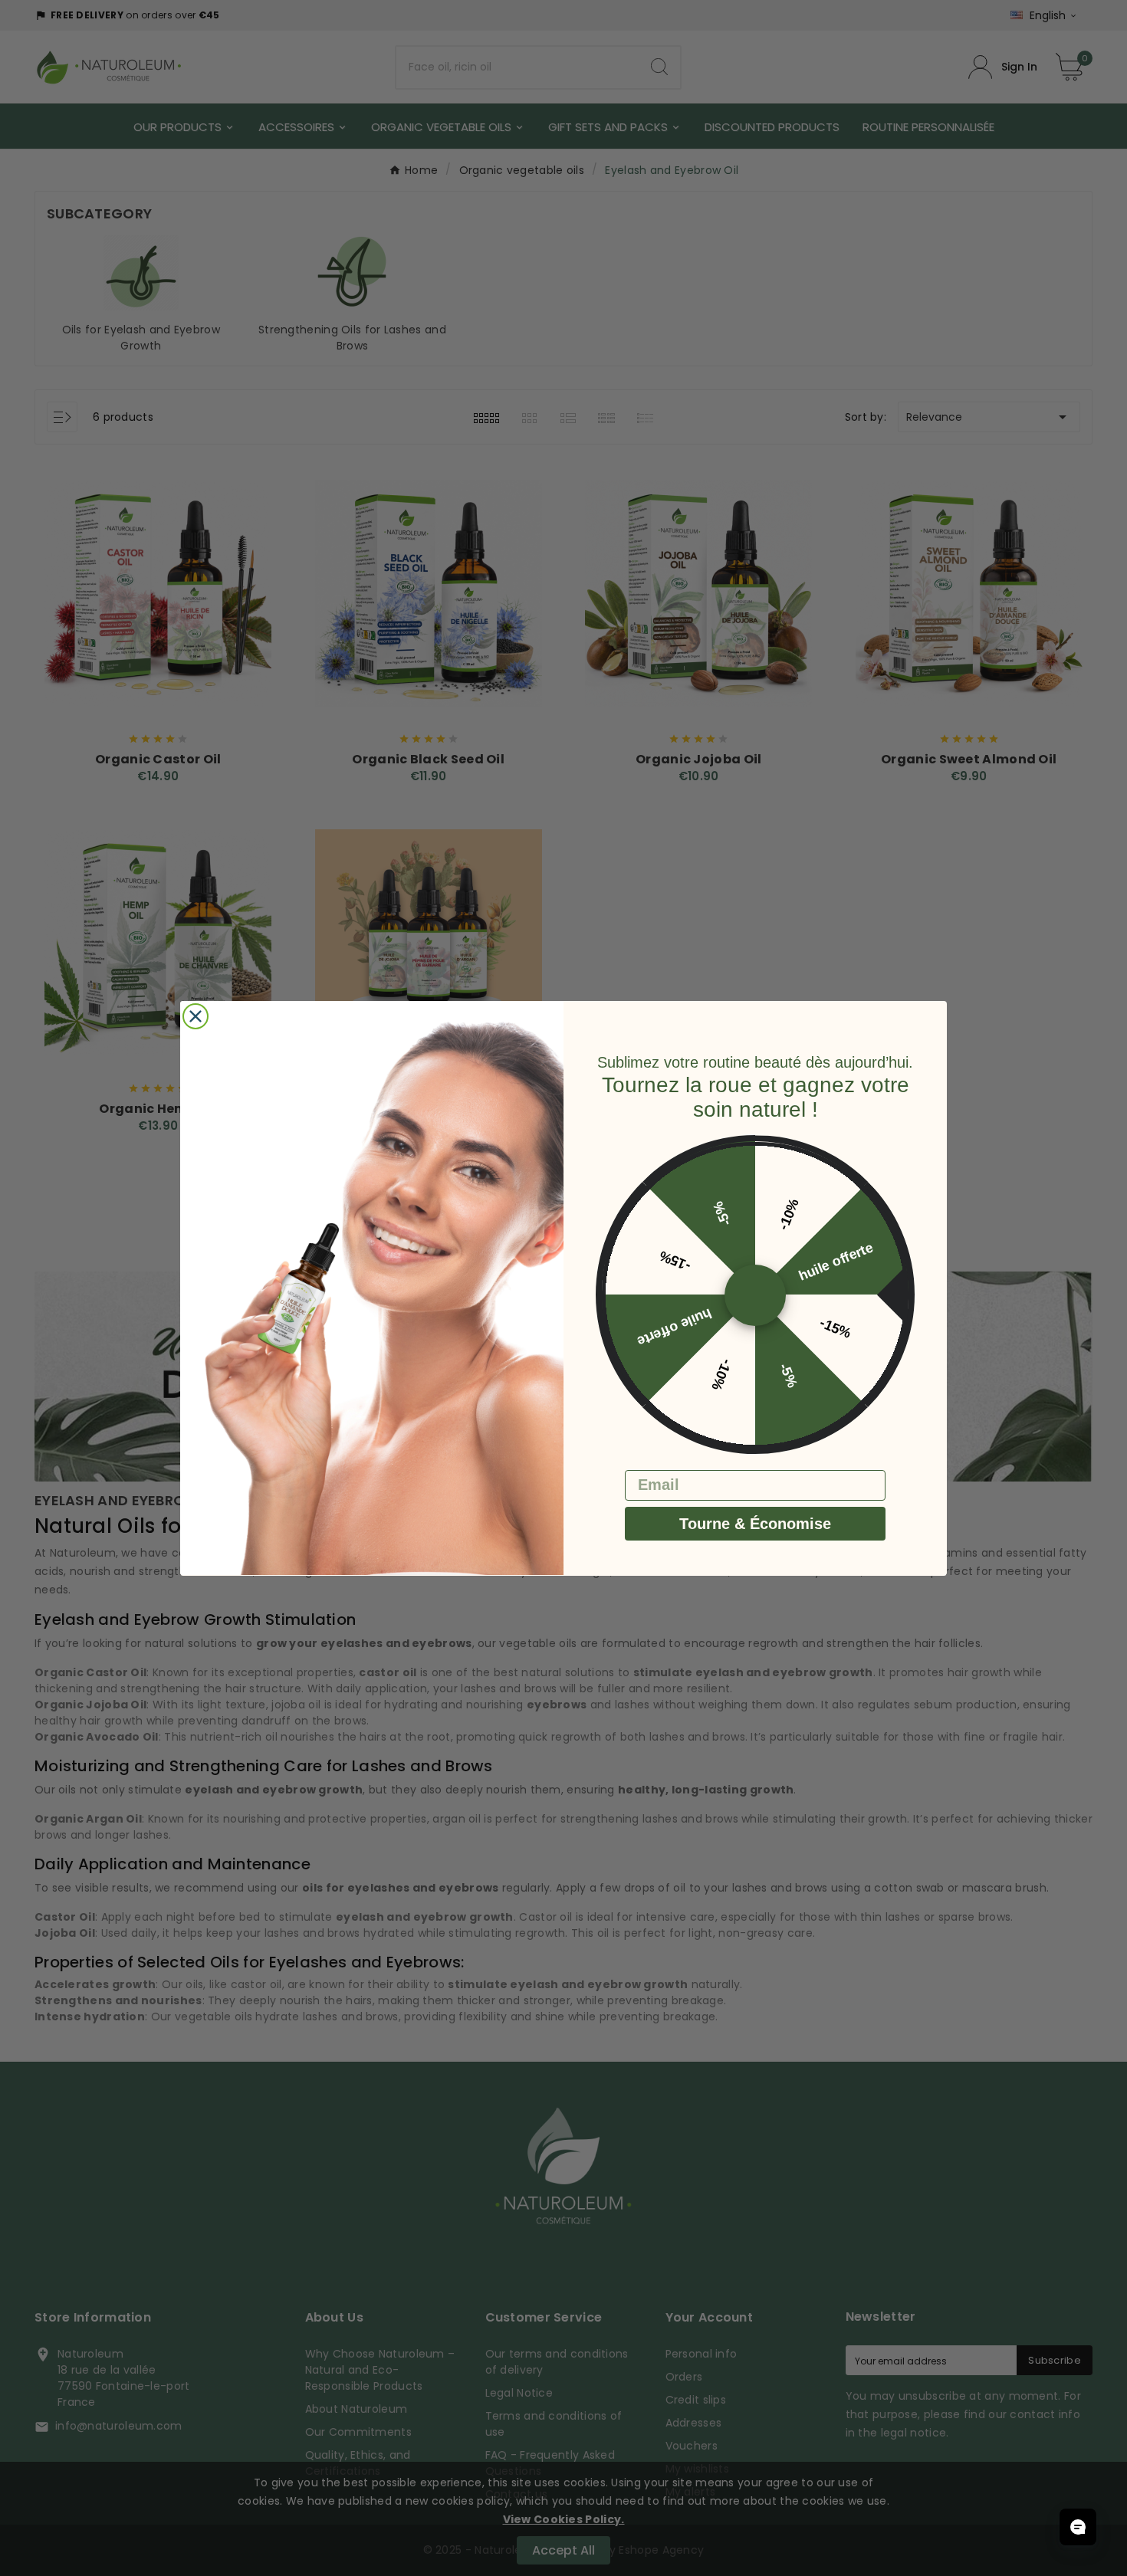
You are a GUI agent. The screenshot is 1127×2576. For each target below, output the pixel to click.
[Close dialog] (195, 1016)
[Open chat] (1078, 2527)
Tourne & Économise (755, 1523)
